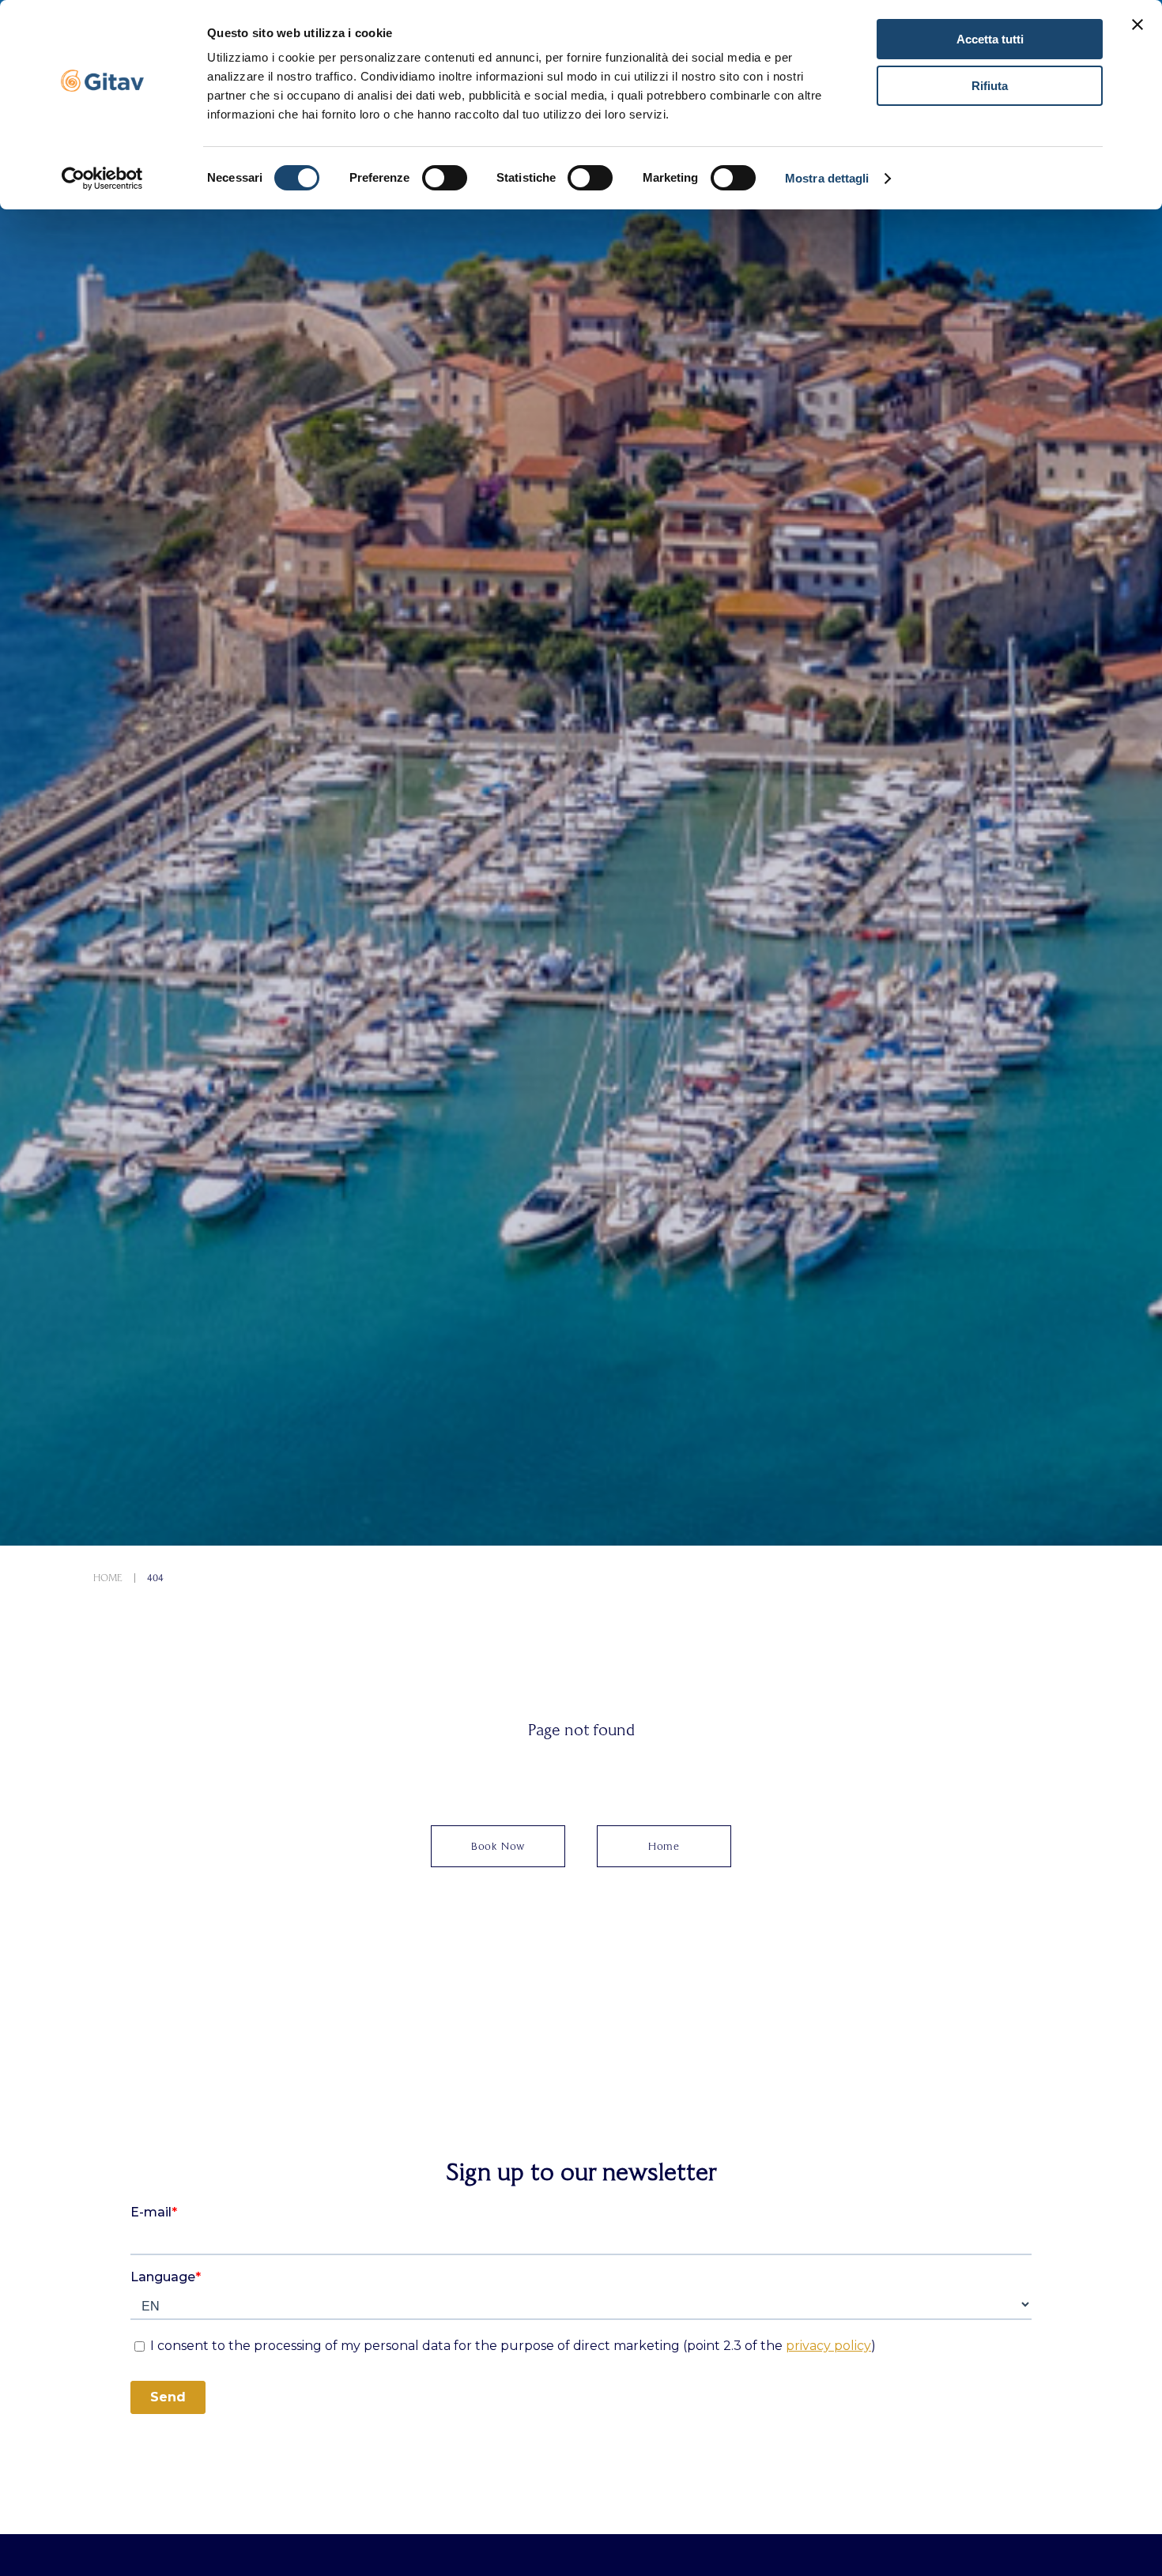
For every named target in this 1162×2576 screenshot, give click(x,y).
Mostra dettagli (827, 178)
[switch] (445, 178)
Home (108, 1578)
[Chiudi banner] (1137, 24)
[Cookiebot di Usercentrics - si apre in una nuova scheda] (102, 179)
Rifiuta (990, 86)
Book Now (498, 1846)
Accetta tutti (990, 39)
